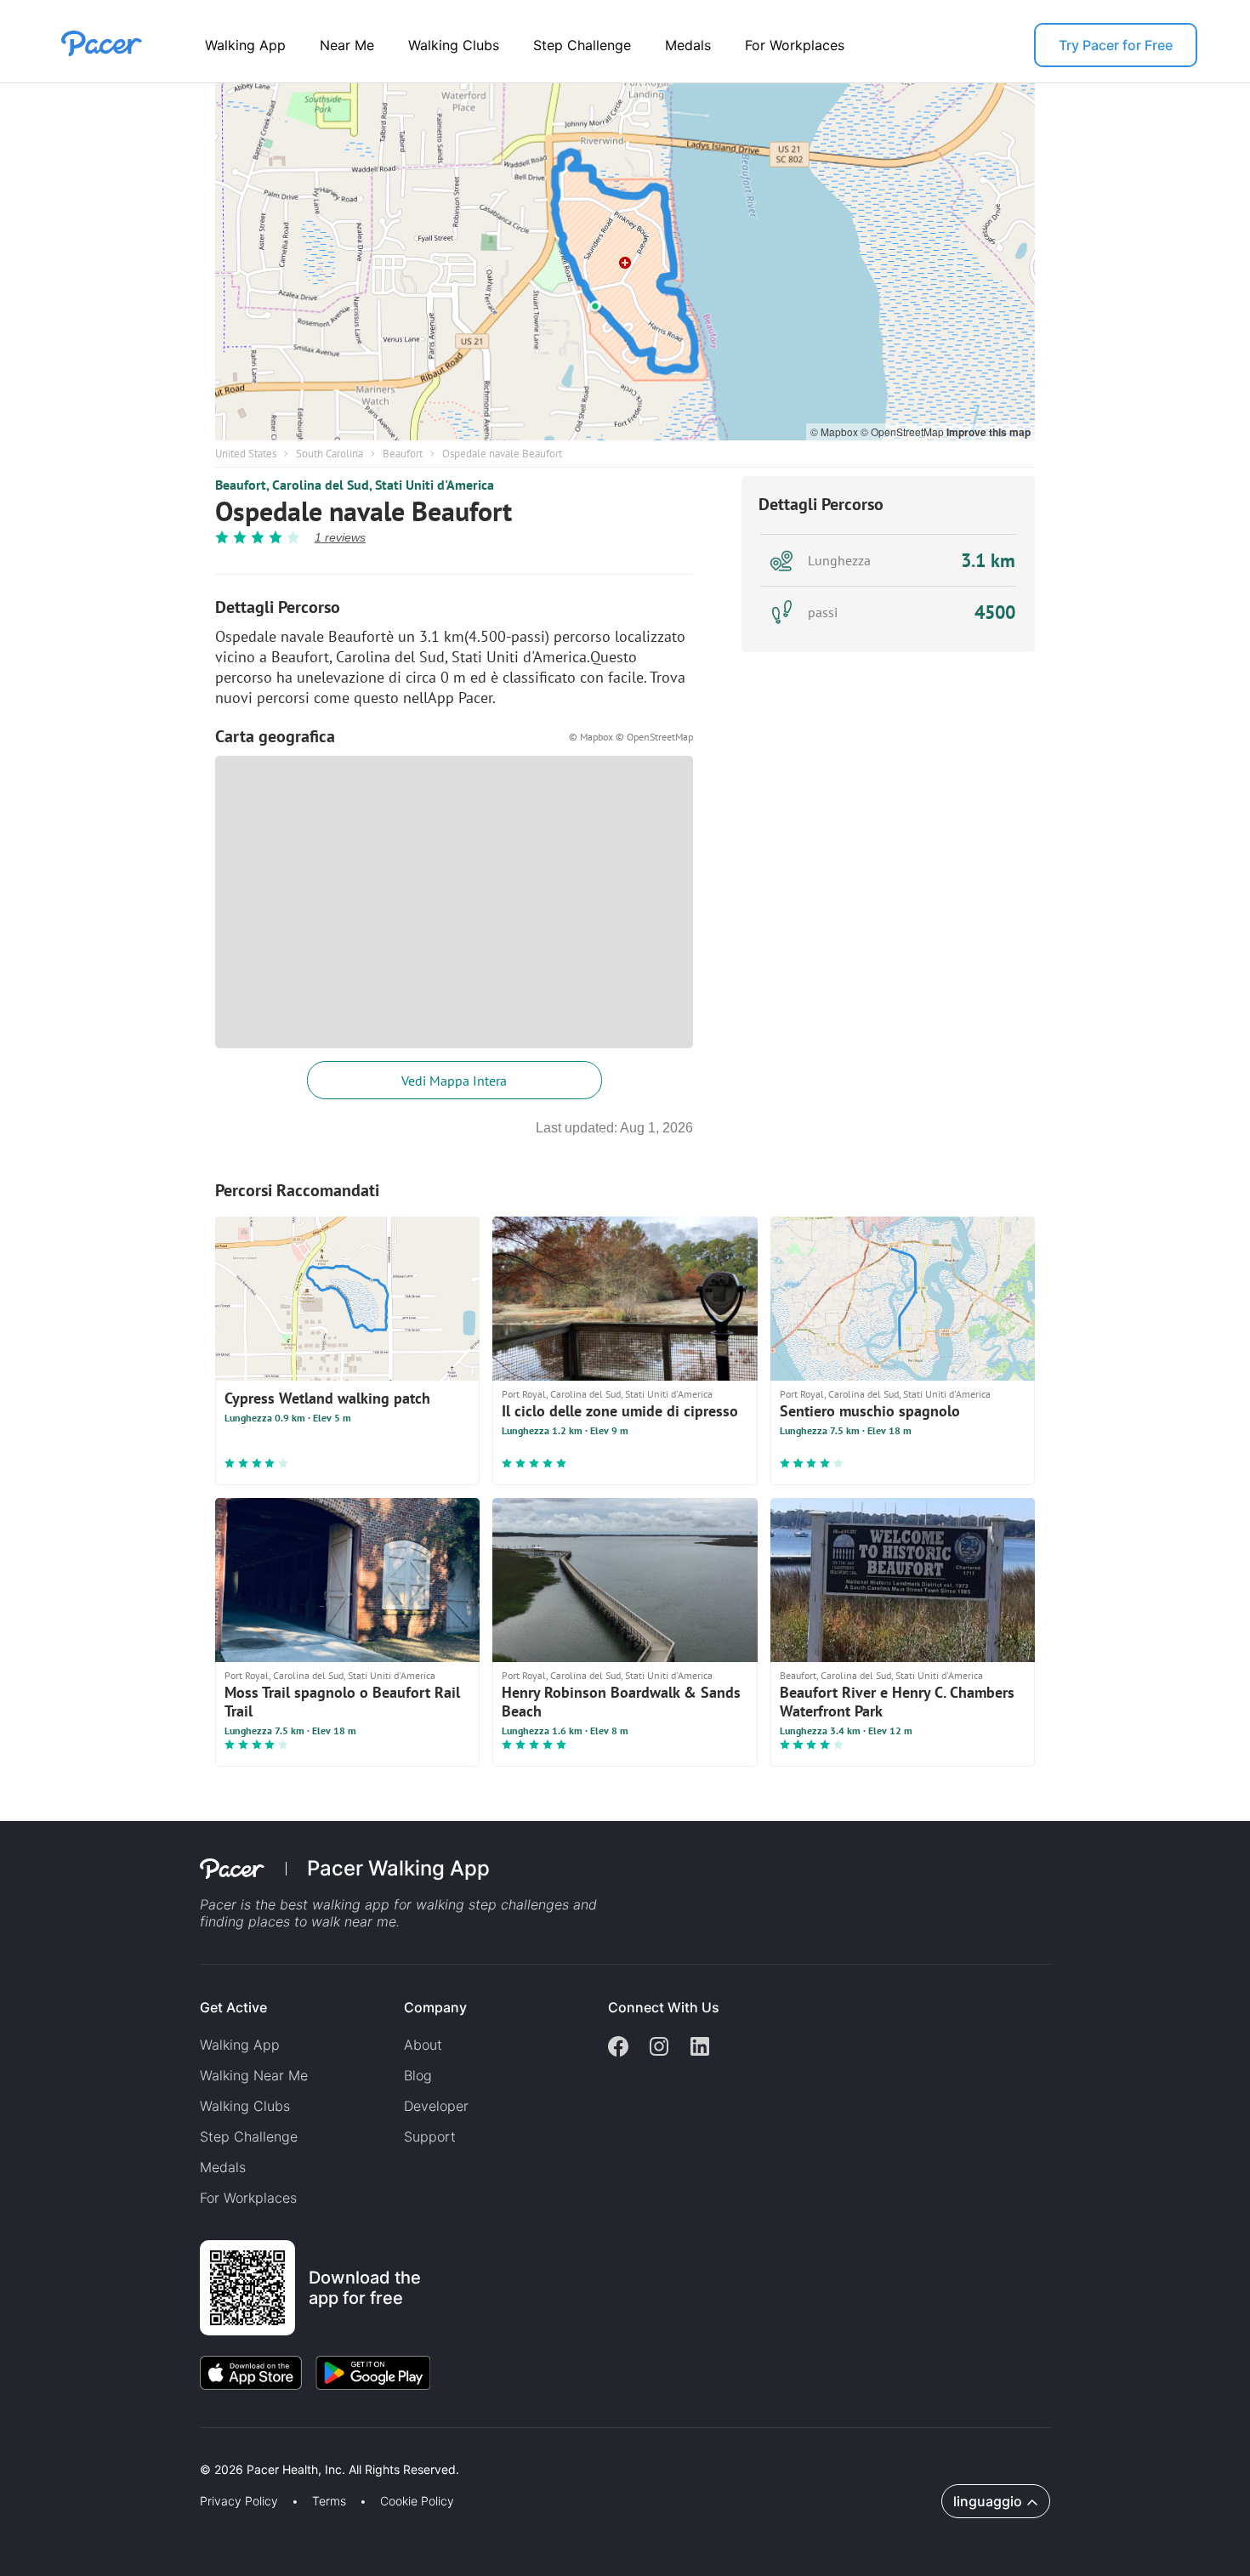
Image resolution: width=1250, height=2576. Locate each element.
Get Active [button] (233, 2007)
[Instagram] (659, 2048)
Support (430, 2136)
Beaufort (403, 454)
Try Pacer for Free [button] (1116, 45)
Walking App (245, 45)
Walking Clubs (454, 45)
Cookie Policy (417, 2501)
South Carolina (330, 454)
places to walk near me (322, 1921)
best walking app (337, 1904)
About (423, 2045)
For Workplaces (795, 45)
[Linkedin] (700, 2048)
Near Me (347, 45)
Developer (436, 2106)
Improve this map (989, 432)
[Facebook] (618, 2048)
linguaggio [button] (988, 2501)
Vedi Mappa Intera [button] (454, 1081)
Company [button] (435, 2007)
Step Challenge (582, 45)
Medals (688, 45)
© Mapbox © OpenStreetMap (631, 737)
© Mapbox (835, 431)
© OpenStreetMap (903, 431)
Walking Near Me (254, 2075)
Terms (329, 2501)
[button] (297, 2450)
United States (246, 454)
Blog (418, 2075)
